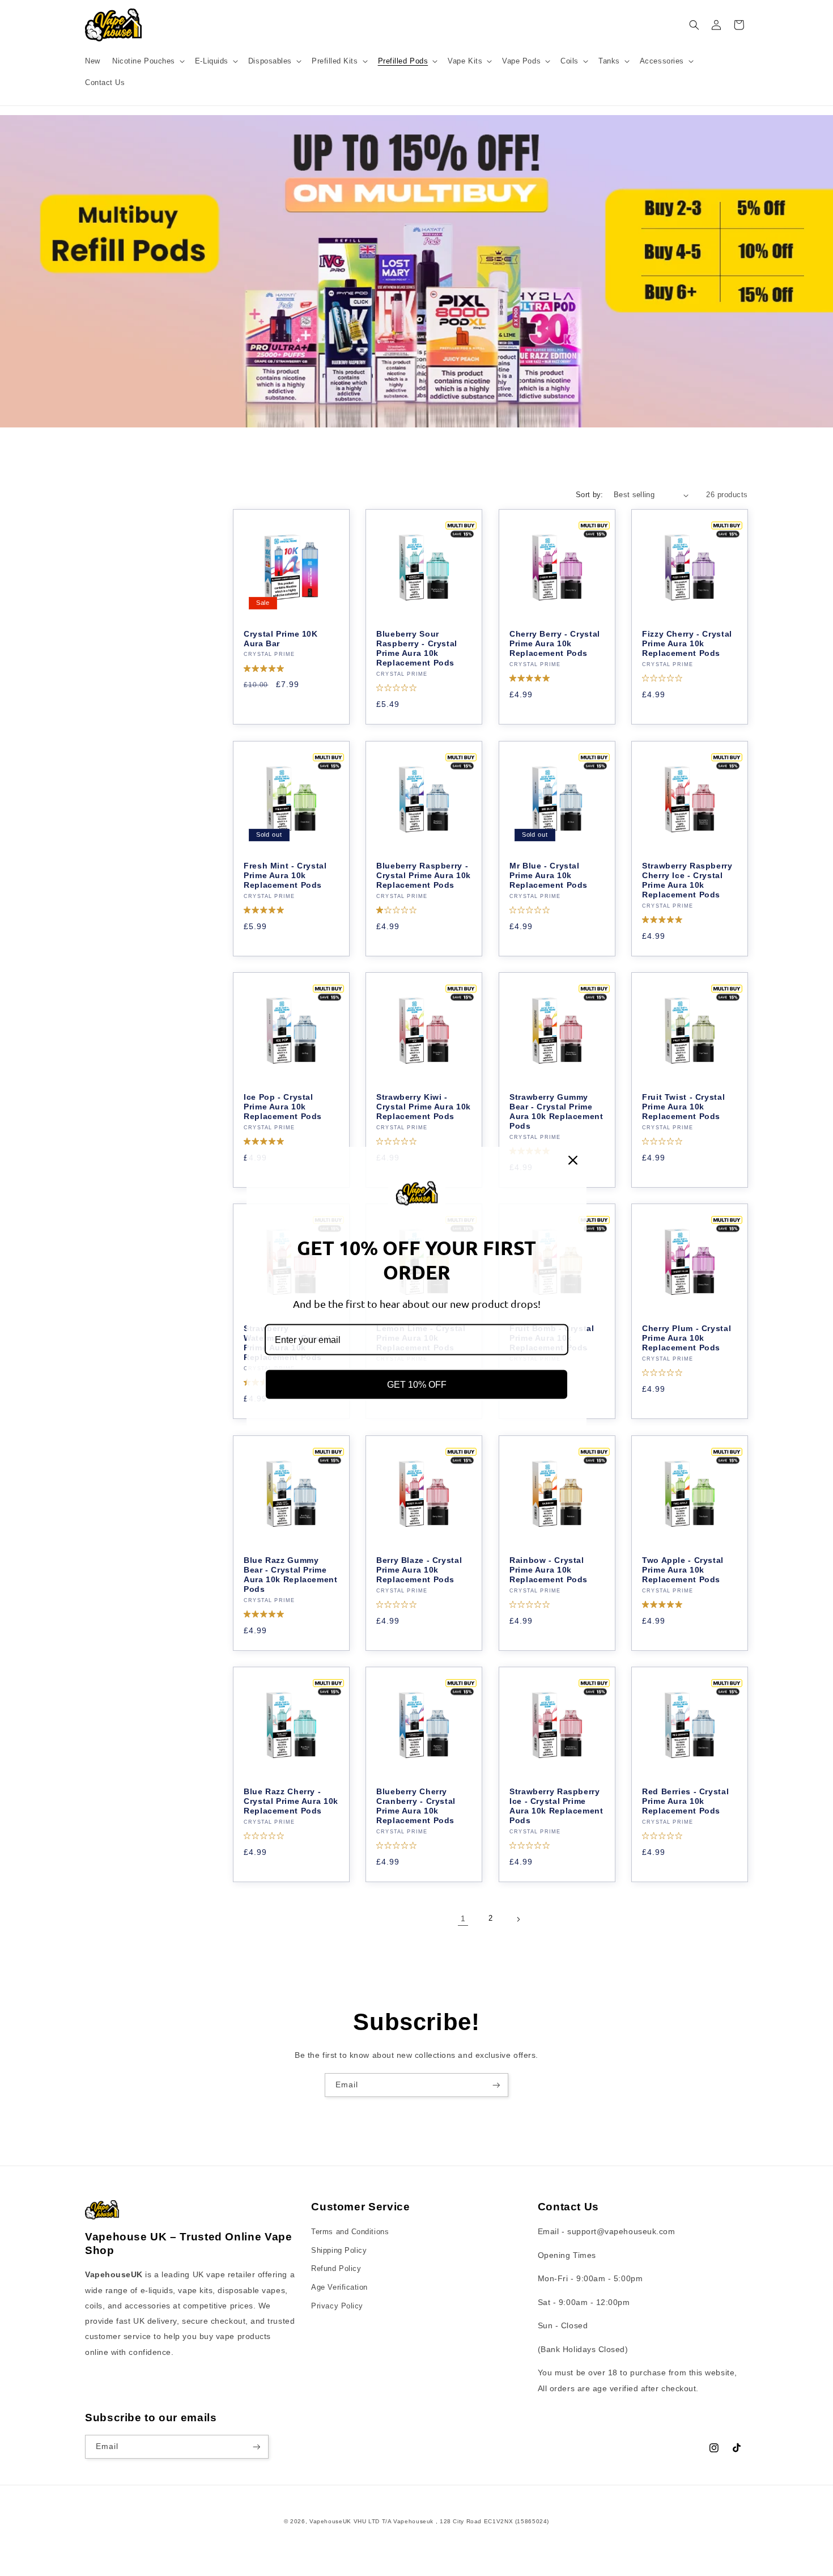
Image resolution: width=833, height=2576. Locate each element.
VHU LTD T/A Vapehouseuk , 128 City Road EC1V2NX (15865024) (452, 2521)
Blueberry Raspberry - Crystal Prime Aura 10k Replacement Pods (424, 875)
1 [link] (463, 1919)
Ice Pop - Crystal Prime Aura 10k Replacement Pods (283, 1107)
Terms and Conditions (350, 2231)
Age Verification (339, 2287)
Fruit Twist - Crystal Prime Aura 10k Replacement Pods (683, 1107)
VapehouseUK (330, 2521)
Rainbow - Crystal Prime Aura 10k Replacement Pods (549, 1569)
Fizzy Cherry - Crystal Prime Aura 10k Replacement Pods (687, 644)
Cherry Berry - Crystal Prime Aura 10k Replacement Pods (555, 644)
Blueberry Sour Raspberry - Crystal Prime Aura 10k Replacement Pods (417, 649)
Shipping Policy (339, 2250)
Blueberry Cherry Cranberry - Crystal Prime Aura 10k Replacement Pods (416, 1806)
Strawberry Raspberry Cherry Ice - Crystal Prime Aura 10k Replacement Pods (687, 880)
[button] (147, 61)
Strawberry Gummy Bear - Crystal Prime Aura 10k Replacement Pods (556, 1112)
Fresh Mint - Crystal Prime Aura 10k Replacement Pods (285, 875)
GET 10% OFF (417, 1384)
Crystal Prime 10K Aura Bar (281, 639)
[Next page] (518, 1920)
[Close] (573, 1160)
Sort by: (590, 495)
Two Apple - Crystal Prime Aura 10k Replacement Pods (683, 1569)
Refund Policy (336, 2269)
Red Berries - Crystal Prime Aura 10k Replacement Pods (685, 1801)
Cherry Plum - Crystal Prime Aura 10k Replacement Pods (687, 1338)
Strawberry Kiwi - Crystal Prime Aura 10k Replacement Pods (424, 1107)
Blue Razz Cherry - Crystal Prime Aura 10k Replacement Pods (291, 1801)
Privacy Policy (337, 2306)
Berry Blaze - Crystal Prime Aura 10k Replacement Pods (419, 1569)
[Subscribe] (496, 2085)
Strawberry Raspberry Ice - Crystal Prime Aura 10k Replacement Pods (556, 1806)
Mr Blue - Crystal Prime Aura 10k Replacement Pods (549, 875)
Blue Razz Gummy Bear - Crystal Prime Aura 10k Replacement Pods (291, 1574)
